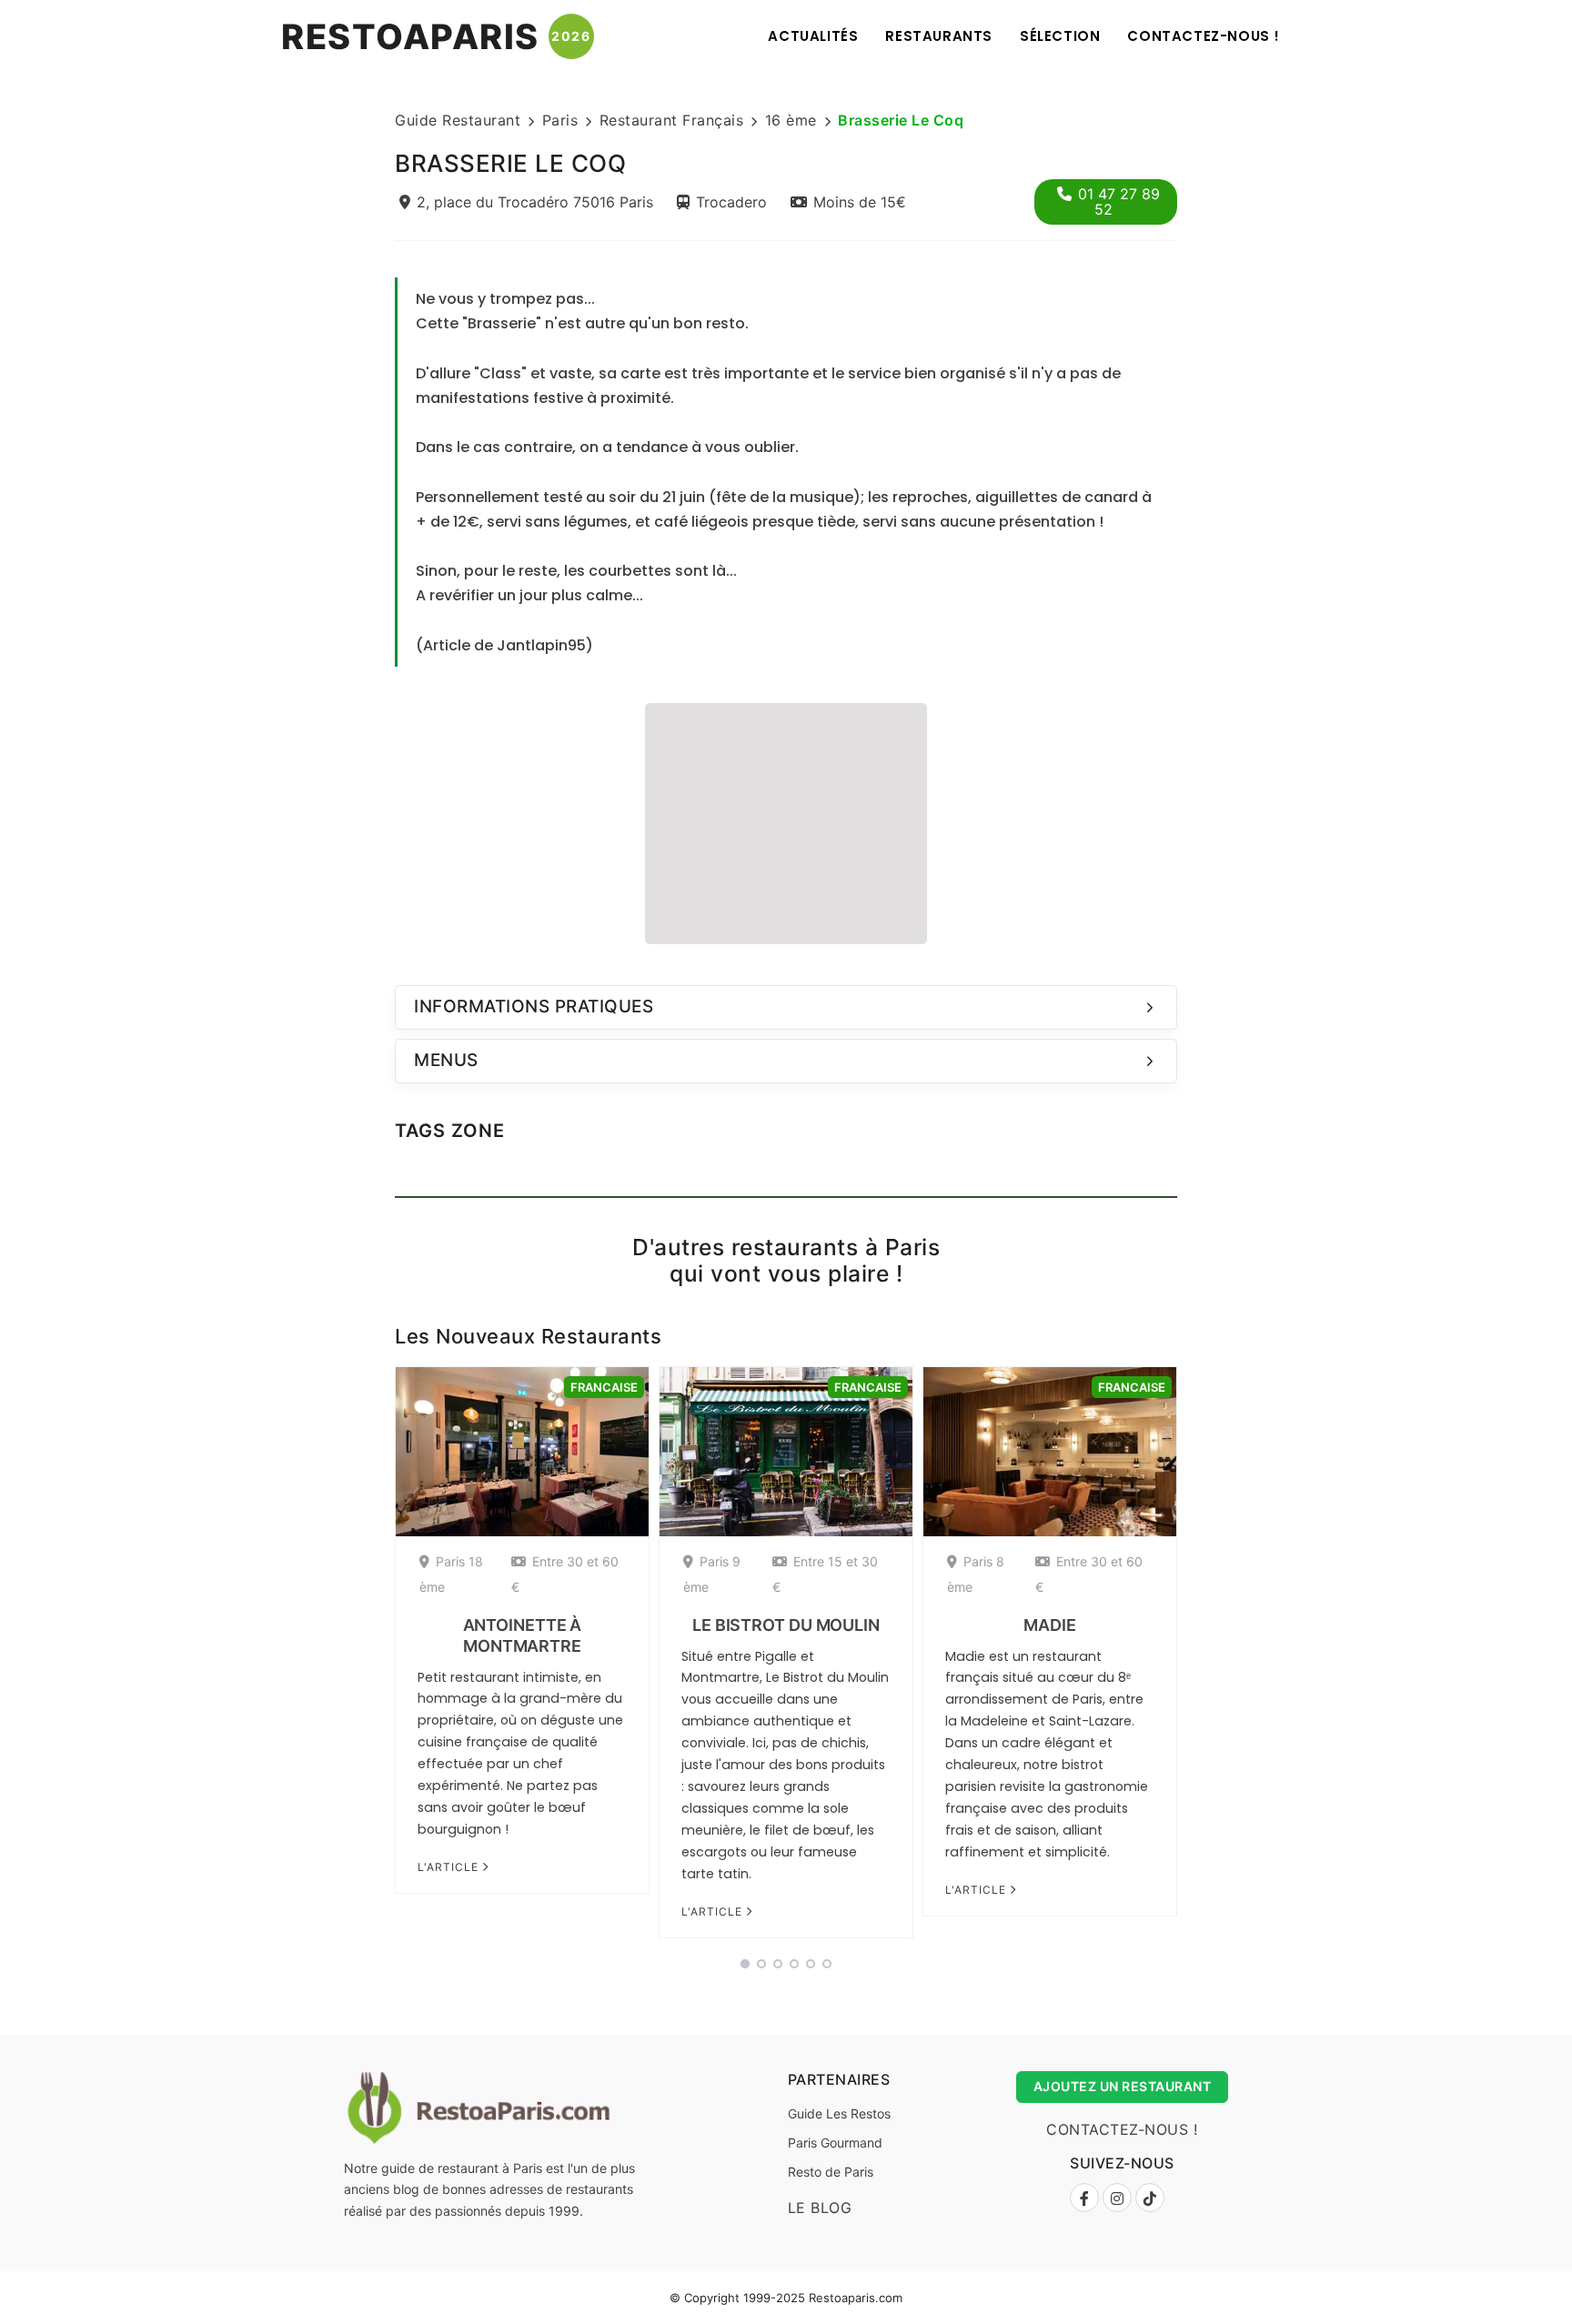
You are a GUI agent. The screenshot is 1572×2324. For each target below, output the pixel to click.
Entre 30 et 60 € (565, 1574)
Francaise (604, 1387)
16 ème (791, 120)
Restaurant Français (672, 120)
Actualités (813, 36)
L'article (450, 1867)
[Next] (1201, 1658)
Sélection (1060, 36)
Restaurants (939, 36)
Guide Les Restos (839, 2113)
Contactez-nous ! (1204, 36)
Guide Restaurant (458, 120)
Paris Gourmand (835, 2143)
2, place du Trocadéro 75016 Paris (535, 202)
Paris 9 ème (712, 1574)
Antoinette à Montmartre (523, 1635)
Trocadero (731, 202)
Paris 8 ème (976, 1574)
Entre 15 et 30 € (825, 1574)
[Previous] (371, 1658)
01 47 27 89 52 (1119, 201)
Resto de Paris (831, 2172)
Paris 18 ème (451, 1574)
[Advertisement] (786, 821)
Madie (1050, 1625)
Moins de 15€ (860, 202)
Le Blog (820, 2208)
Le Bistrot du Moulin (786, 1625)
